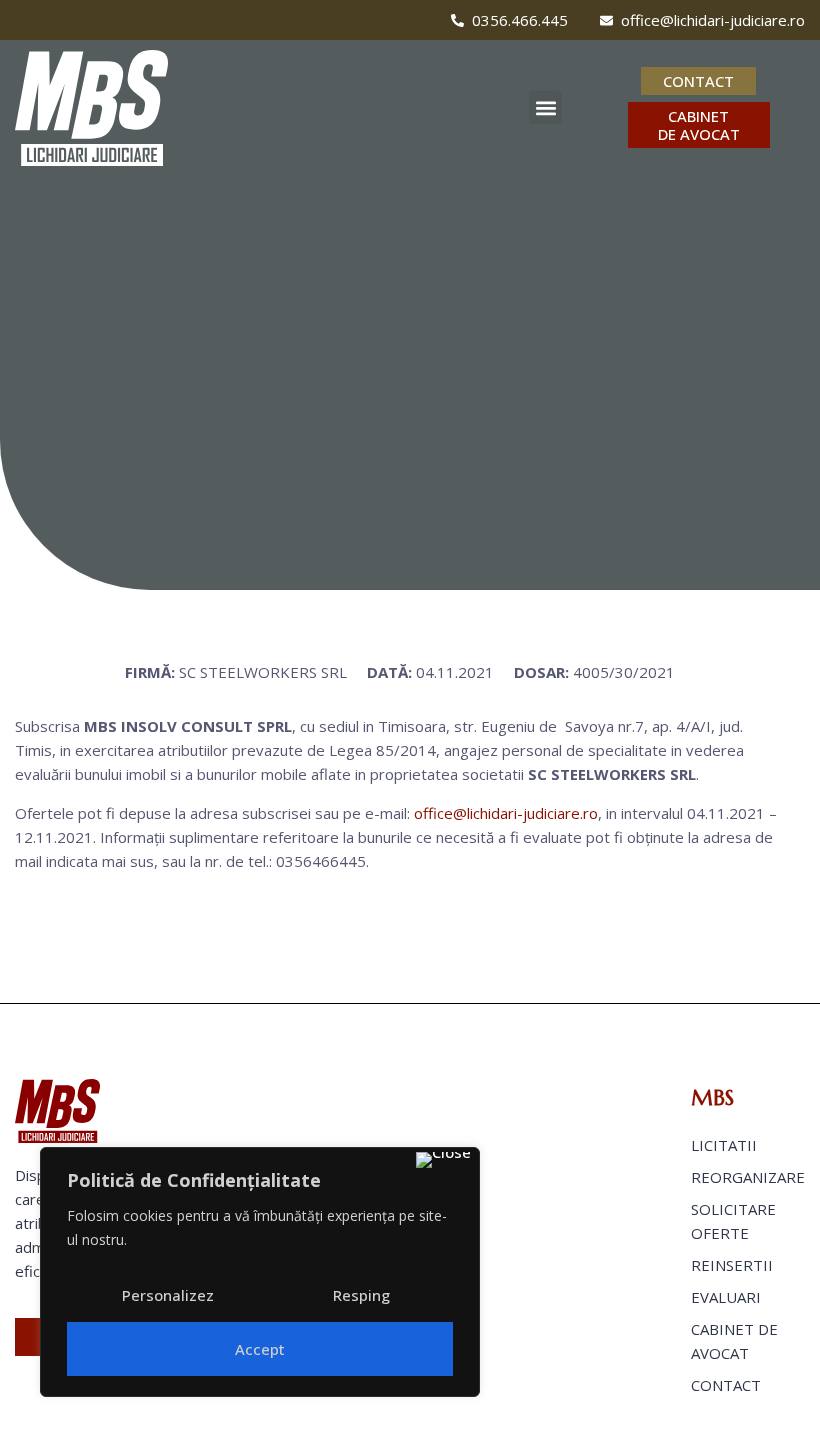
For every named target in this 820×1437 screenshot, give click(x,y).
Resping (361, 1295)
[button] (545, 107)
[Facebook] (21, 20)
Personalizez (168, 1295)
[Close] (443, 1160)
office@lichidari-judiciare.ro (506, 813)
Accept (260, 1349)
